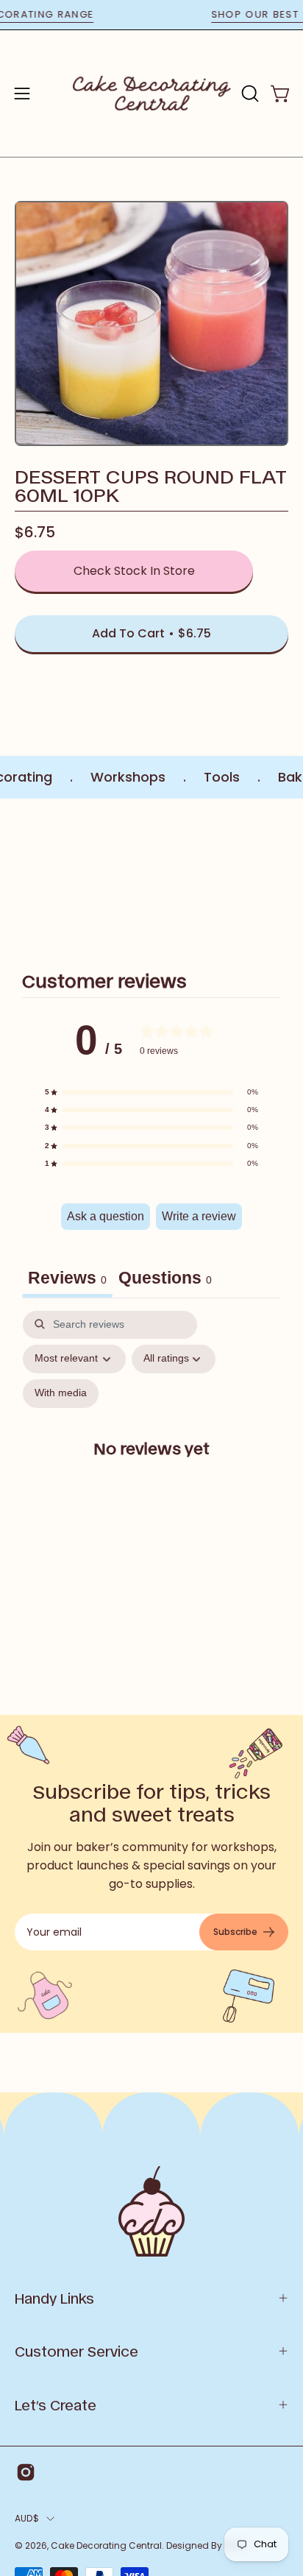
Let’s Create (56, 2405)
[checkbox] (61, 1394)
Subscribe (235, 1932)
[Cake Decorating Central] (152, 93)
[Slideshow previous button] (21, 877)
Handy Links (54, 2298)
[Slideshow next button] (282, 877)
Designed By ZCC (205, 2545)
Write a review (199, 1216)
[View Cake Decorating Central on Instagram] (26, 2472)
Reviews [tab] (67, 1278)
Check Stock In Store (134, 571)
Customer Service (76, 2351)
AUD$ (27, 2518)
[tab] (165, 1280)
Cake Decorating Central (106, 2545)
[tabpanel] (151, 1461)
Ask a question (106, 1216)
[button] (249, 93)
